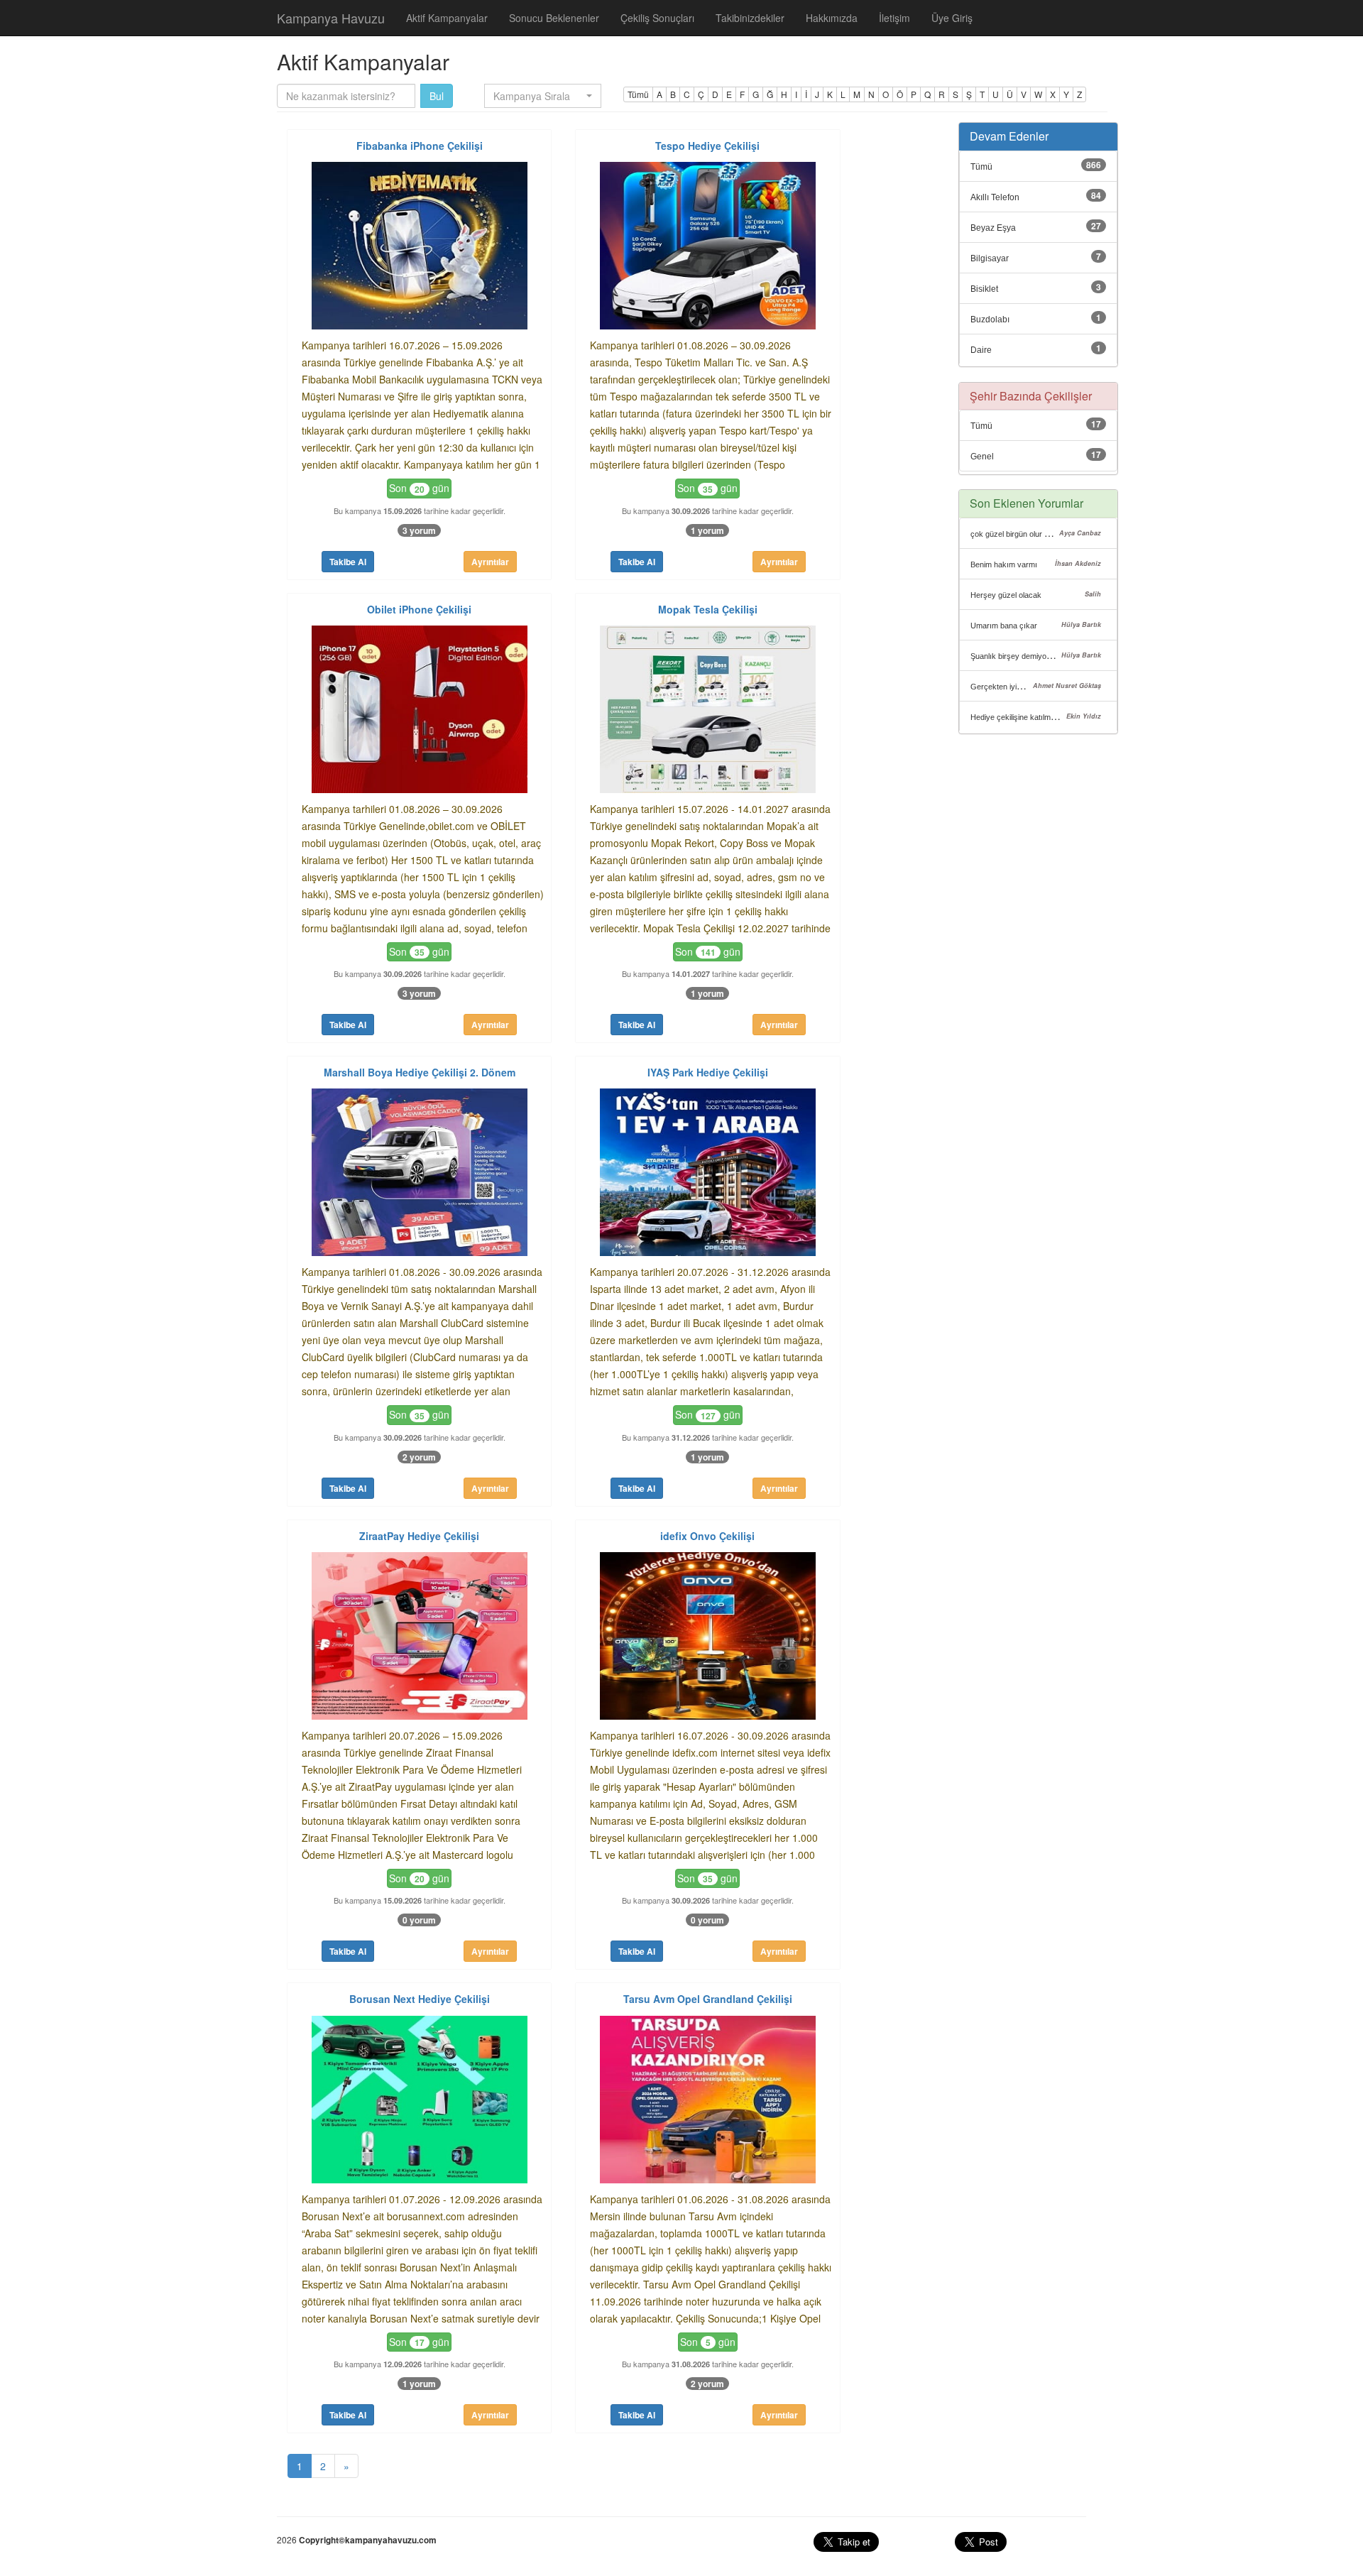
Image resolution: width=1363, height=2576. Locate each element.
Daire (981, 350)
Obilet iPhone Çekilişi (419, 609)
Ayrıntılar (490, 562)
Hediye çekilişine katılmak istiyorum (1031, 717)
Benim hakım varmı (1004, 564)
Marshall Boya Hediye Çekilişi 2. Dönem (420, 1072)
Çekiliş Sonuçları (657, 18)
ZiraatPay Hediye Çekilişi (419, 1536)
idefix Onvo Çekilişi (707, 1536)
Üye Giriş (952, 18)
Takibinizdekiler (750, 18)
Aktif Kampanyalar (447, 18)
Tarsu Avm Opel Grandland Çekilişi (708, 1999)
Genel (982, 457)
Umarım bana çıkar (1004, 626)
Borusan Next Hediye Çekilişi (420, 1999)
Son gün (419, 488)
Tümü (638, 94)
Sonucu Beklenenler (554, 18)
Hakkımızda (832, 18)
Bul (437, 96)
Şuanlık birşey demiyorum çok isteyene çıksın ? (1053, 656)
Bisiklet (984, 289)
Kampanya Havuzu (331, 18)
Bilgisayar (990, 258)
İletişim (894, 18)
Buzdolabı (990, 320)
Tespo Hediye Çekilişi (707, 146)
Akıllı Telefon (995, 197)
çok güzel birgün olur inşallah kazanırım (1039, 534)
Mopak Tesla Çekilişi (708, 609)
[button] (543, 96)
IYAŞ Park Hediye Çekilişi (708, 1072)
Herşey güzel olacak (1006, 595)
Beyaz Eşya (993, 228)
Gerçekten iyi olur (1001, 687)
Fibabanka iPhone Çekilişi (420, 146)
